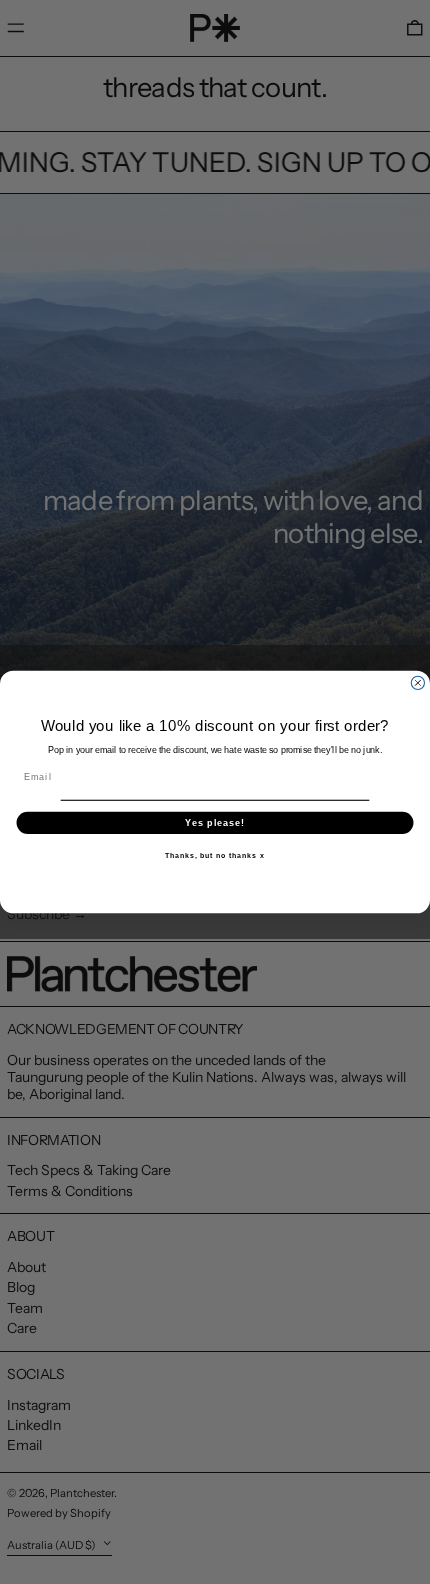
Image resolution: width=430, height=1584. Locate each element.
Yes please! (215, 822)
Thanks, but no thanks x (215, 856)
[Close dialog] (417, 682)
